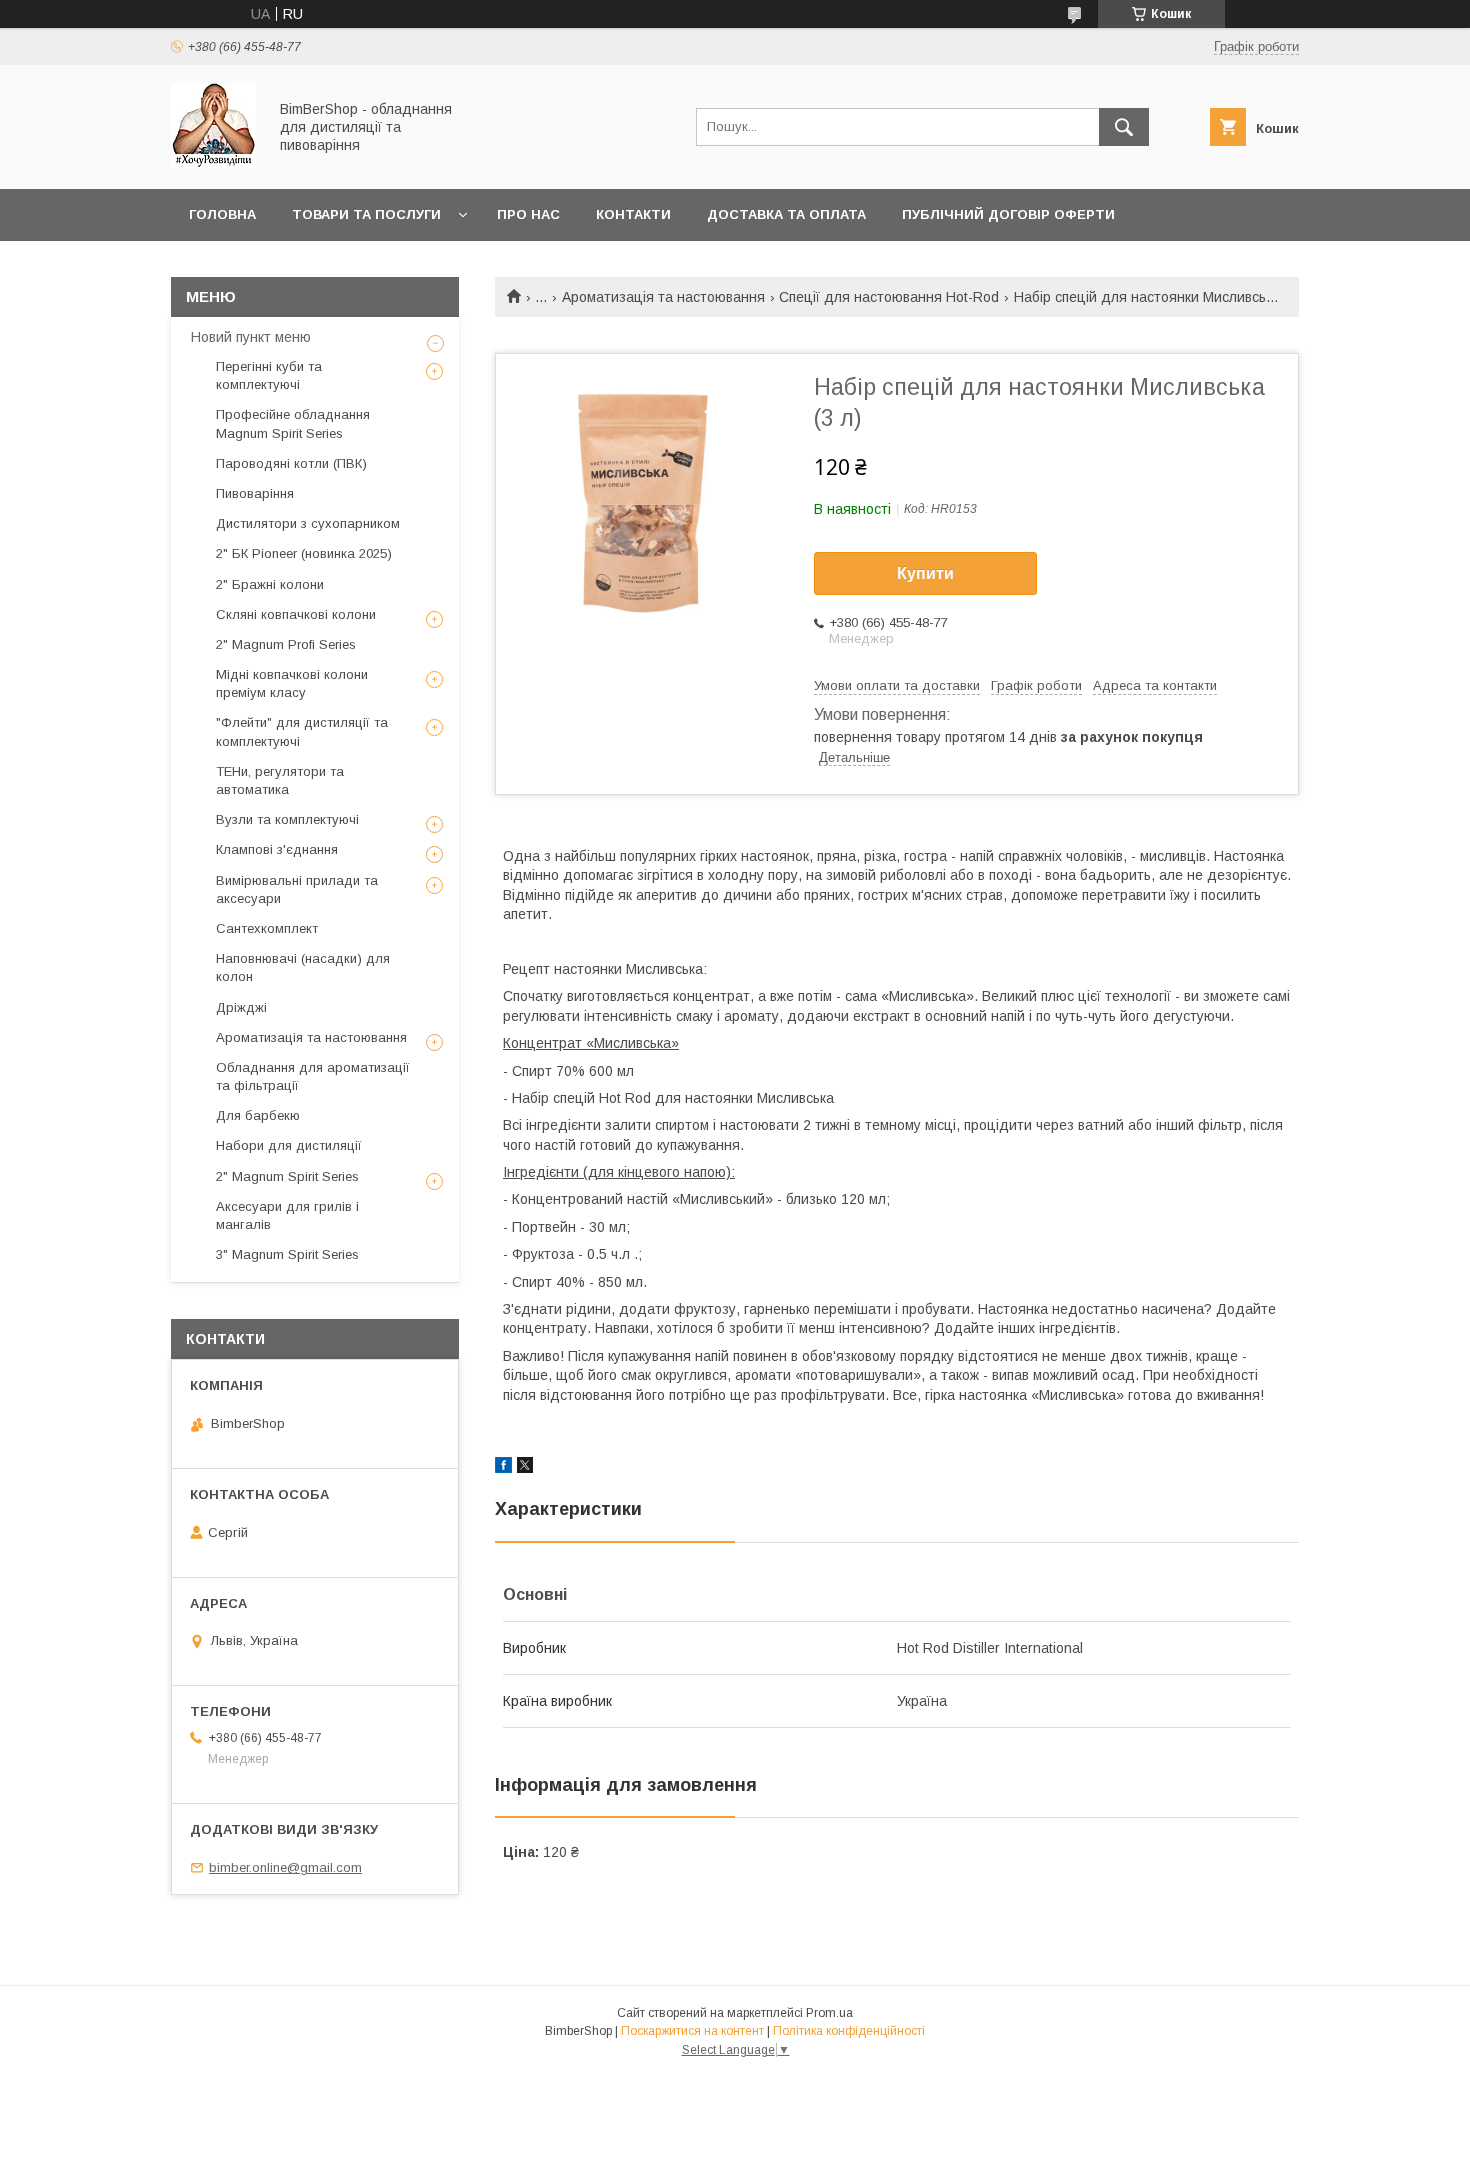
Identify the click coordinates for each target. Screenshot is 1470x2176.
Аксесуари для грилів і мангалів (287, 1215)
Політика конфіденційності (849, 2031)
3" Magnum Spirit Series (287, 1254)
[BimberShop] (213, 163)
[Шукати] (1124, 127)
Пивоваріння (255, 493)
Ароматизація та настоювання (663, 297)
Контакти (633, 214)
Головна (222, 214)
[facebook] (503, 1468)
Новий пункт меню (251, 337)
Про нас (528, 214)
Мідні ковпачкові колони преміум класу (292, 683)
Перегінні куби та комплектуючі (269, 375)
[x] (525, 1468)
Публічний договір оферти (1008, 214)
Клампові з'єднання (277, 849)
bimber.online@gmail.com (285, 1867)
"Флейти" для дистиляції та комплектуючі (302, 731)
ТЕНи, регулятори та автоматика (280, 780)
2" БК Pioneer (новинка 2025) (304, 553)
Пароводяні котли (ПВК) (291, 463)
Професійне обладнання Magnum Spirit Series (293, 423)
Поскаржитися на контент (692, 2031)
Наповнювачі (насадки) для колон (303, 967)
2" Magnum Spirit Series (287, 1176)
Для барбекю (258, 1115)
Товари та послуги (366, 214)
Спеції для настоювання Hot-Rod (889, 297)
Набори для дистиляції (289, 1145)
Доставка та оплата (786, 214)
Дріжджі (241, 1007)
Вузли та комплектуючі (287, 819)
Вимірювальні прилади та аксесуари (297, 889)
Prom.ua (829, 2013)
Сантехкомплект (267, 928)
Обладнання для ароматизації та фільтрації (313, 1076)
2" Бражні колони (270, 584)
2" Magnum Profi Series (286, 644)
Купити (925, 573)
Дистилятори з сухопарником (308, 523)
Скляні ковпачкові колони (296, 614)
